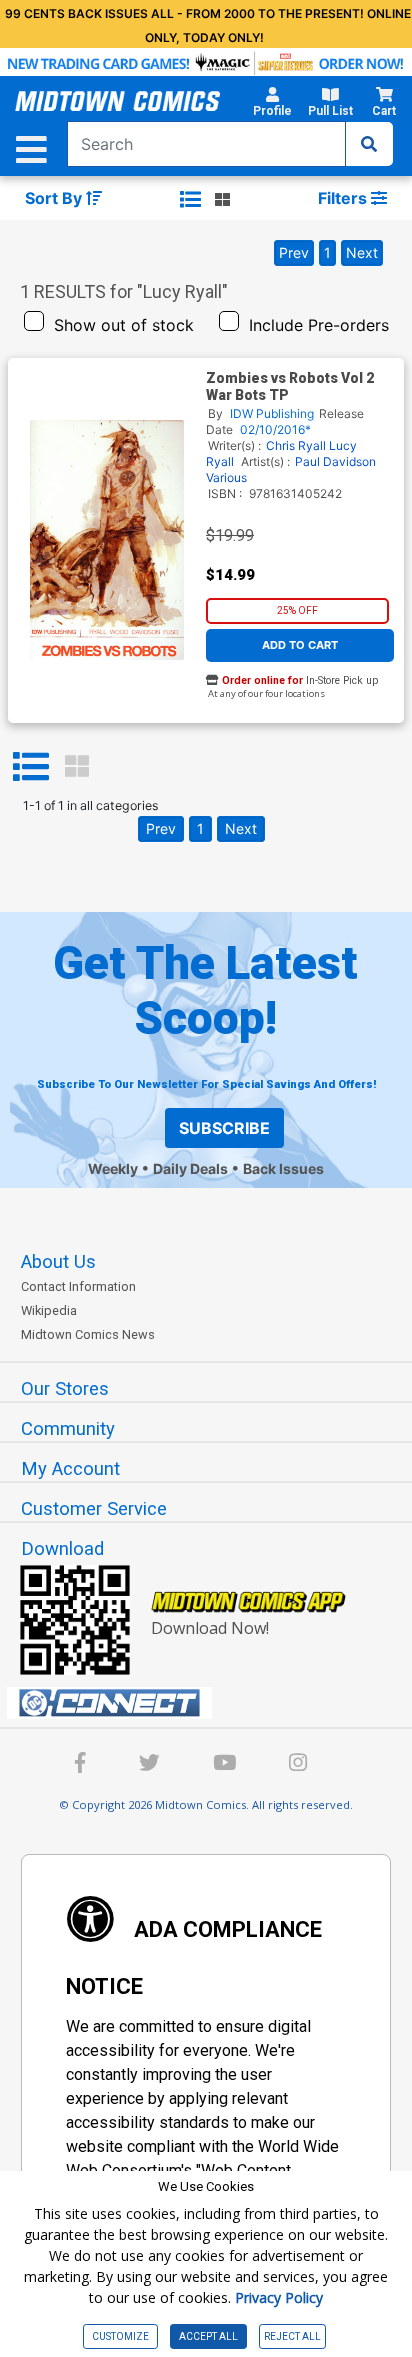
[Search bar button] (369, 144)
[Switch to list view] (190, 199)
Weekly (113, 1168)
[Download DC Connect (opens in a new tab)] (214, 1703)
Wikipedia (49, 1310)
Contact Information (78, 1286)
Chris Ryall (296, 445)
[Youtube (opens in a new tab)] (224, 1765)
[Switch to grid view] (222, 199)
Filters (344, 198)
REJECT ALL (292, 2336)
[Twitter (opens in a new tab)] (149, 1765)
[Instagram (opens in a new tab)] (298, 1765)
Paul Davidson (335, 461)
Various (226, 477)
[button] (272, 105)
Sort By (55, 198)
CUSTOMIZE (120, 2336)
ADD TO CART (300, 645)
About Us (58, 1262)
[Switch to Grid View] (77, 767)
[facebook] (80, 1765)
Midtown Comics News (88, 1334)
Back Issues (283, 1168)
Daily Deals (190, 1168)
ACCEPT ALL (208, 2336)
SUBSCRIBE (224, 1128)
